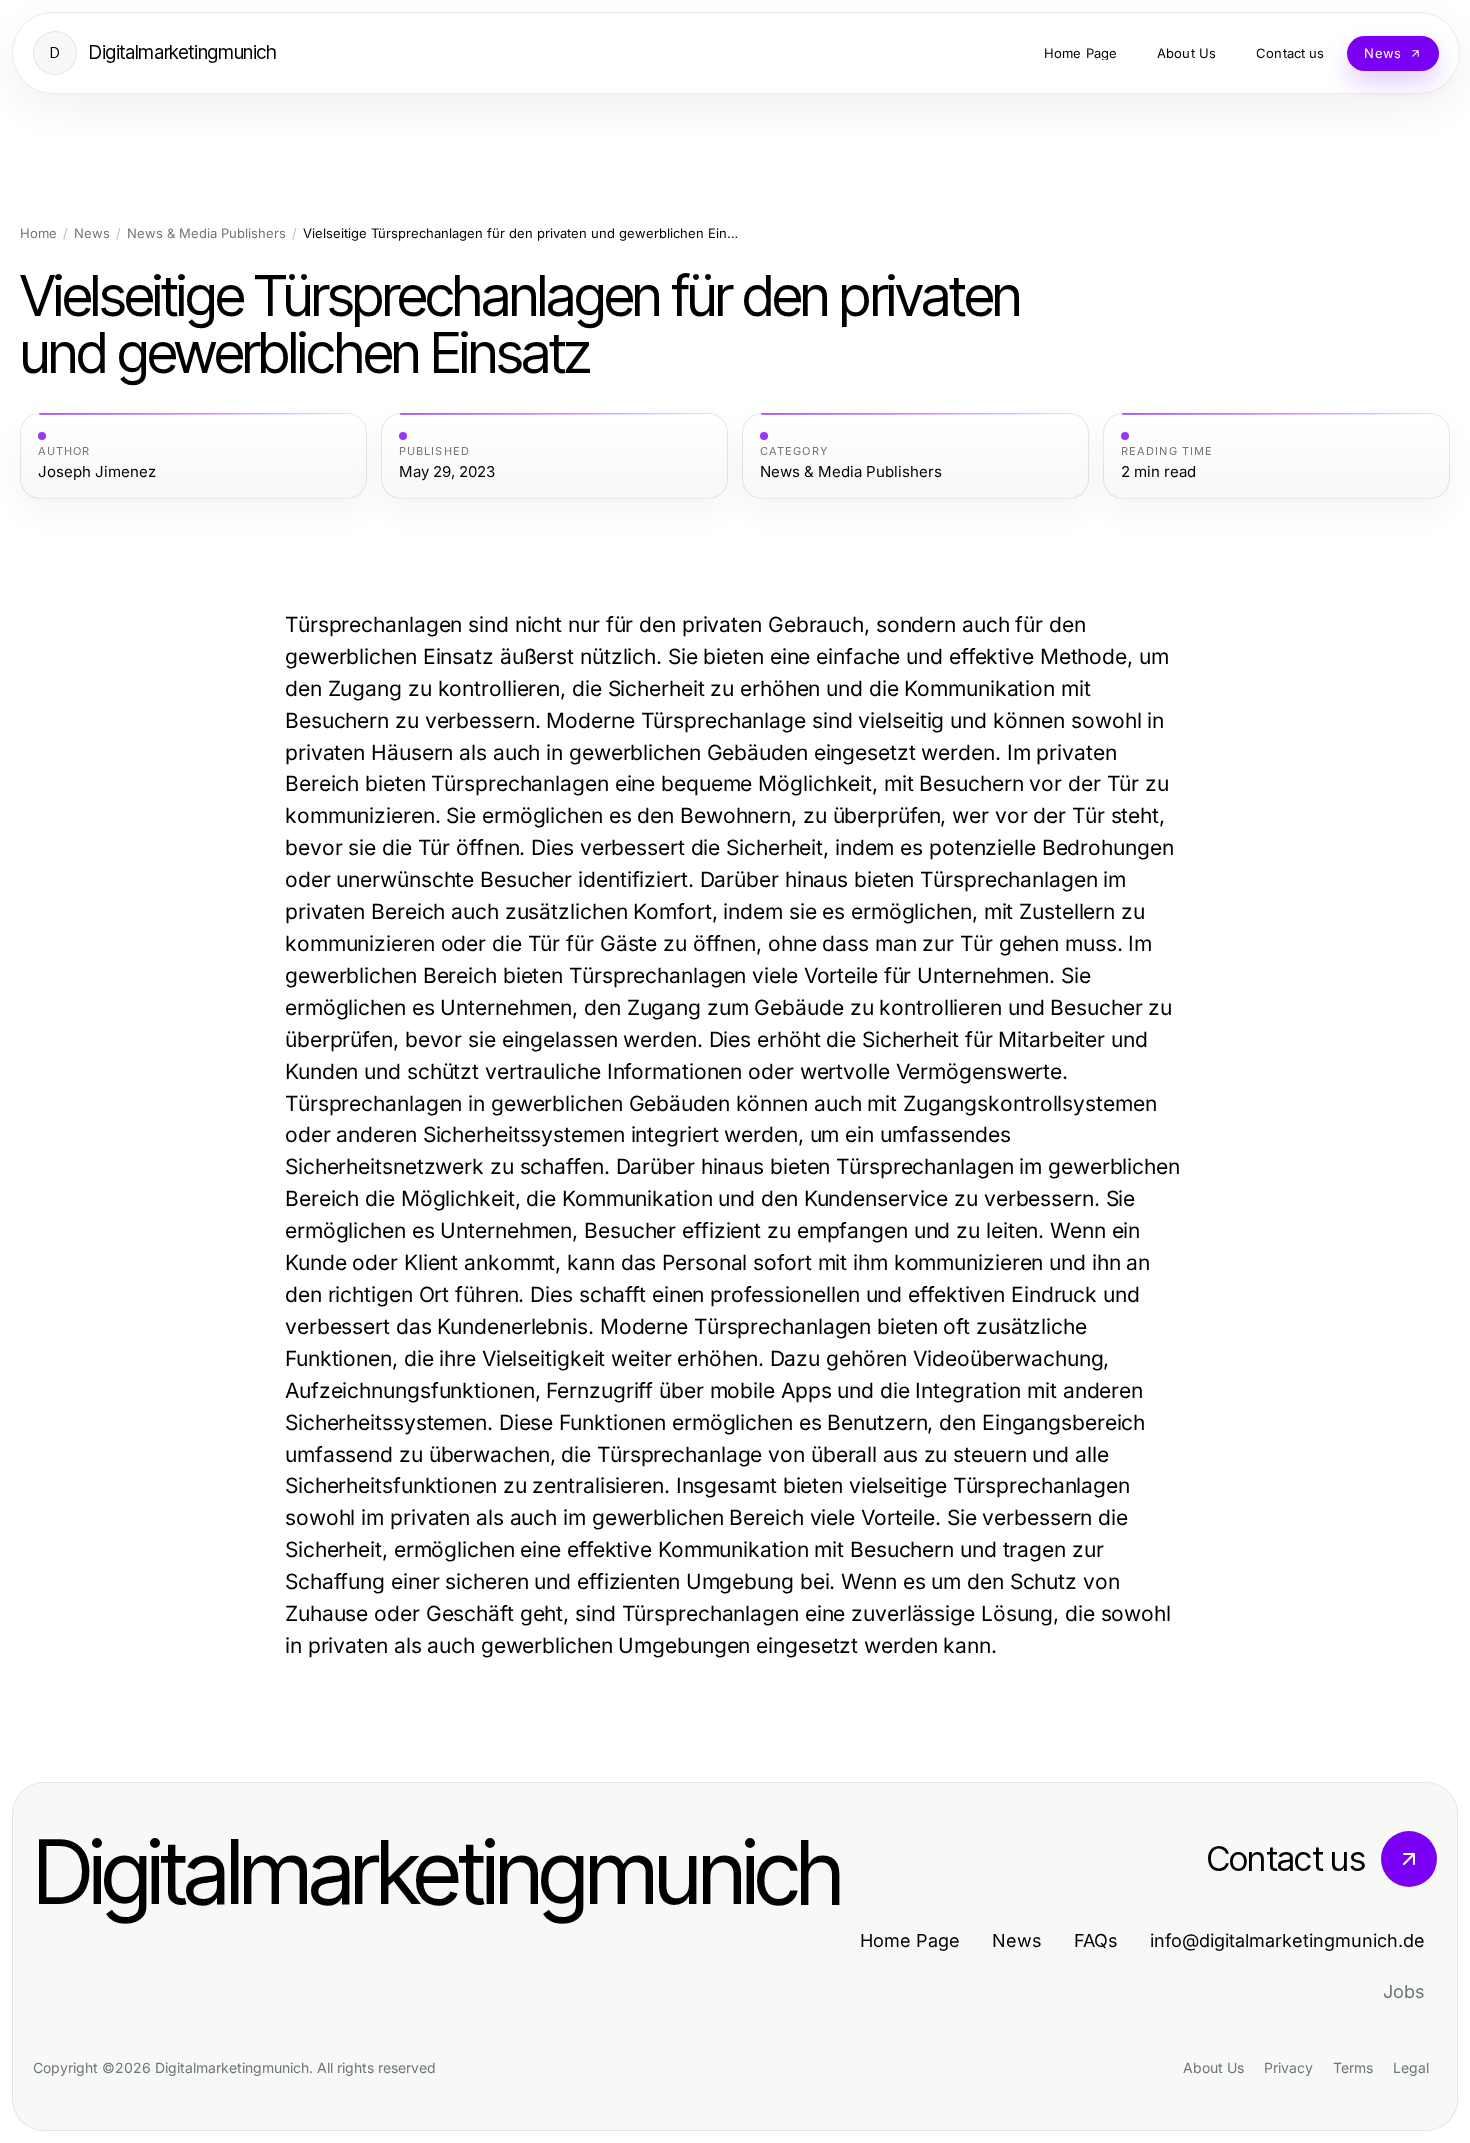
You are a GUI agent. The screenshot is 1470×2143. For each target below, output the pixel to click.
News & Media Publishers (206, 233)
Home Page (910, 1940)
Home (38, 233)
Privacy (1288, 2067)
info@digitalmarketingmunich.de (1287, 1940)
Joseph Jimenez (97, 472)
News (92, 233)
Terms (1353, 2067)
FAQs (1096, 1940)
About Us (1213, 2067)
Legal (1411, 2067)
